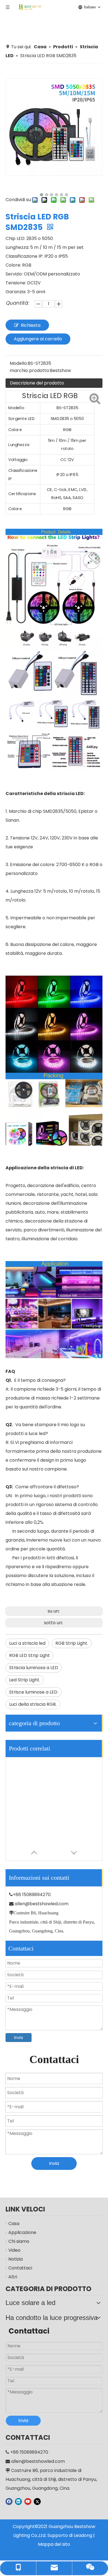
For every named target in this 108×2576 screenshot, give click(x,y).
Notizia (16, 2259)
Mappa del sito (54, 2544)
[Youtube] (28, 2501)
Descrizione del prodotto (37, 383)
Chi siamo (19, 2241)
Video (14, 2250)
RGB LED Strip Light (29, 1655)
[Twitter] (37, 2501)
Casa (14, 2224)
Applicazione (22, 2232)
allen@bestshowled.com (42, 1904)
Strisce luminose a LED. (34, 1692)
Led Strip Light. (25, 1680)
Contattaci (20, 2268)
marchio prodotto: (30, 370)
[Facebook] (9, 2501)
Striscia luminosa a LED (34, 1668)
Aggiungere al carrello (38, 339)
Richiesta (31, 325)
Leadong (83, 2535)
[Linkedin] (18, 2501)
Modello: (19, 363)
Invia (19, 2038)
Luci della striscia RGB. (33, 1704)
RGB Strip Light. (72, 1643)
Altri (13, 2277)
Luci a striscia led (27, 1643)
